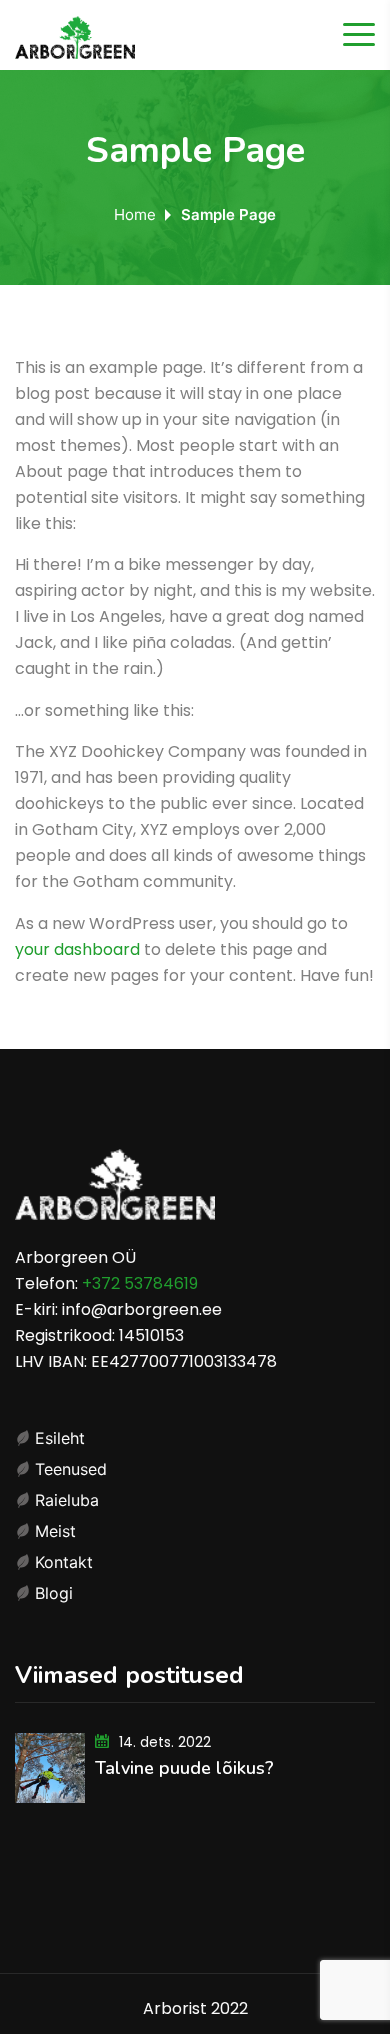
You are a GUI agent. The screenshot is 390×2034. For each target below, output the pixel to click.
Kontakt (64, 1562)
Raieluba (67, 1500)
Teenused (71, 1469)
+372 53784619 (140, 1283)
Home (135, 214)
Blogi (54, 1593)
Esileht (60, 1438)
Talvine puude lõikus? (184, 1768)
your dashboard (77, 949)
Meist (55, 1531)
